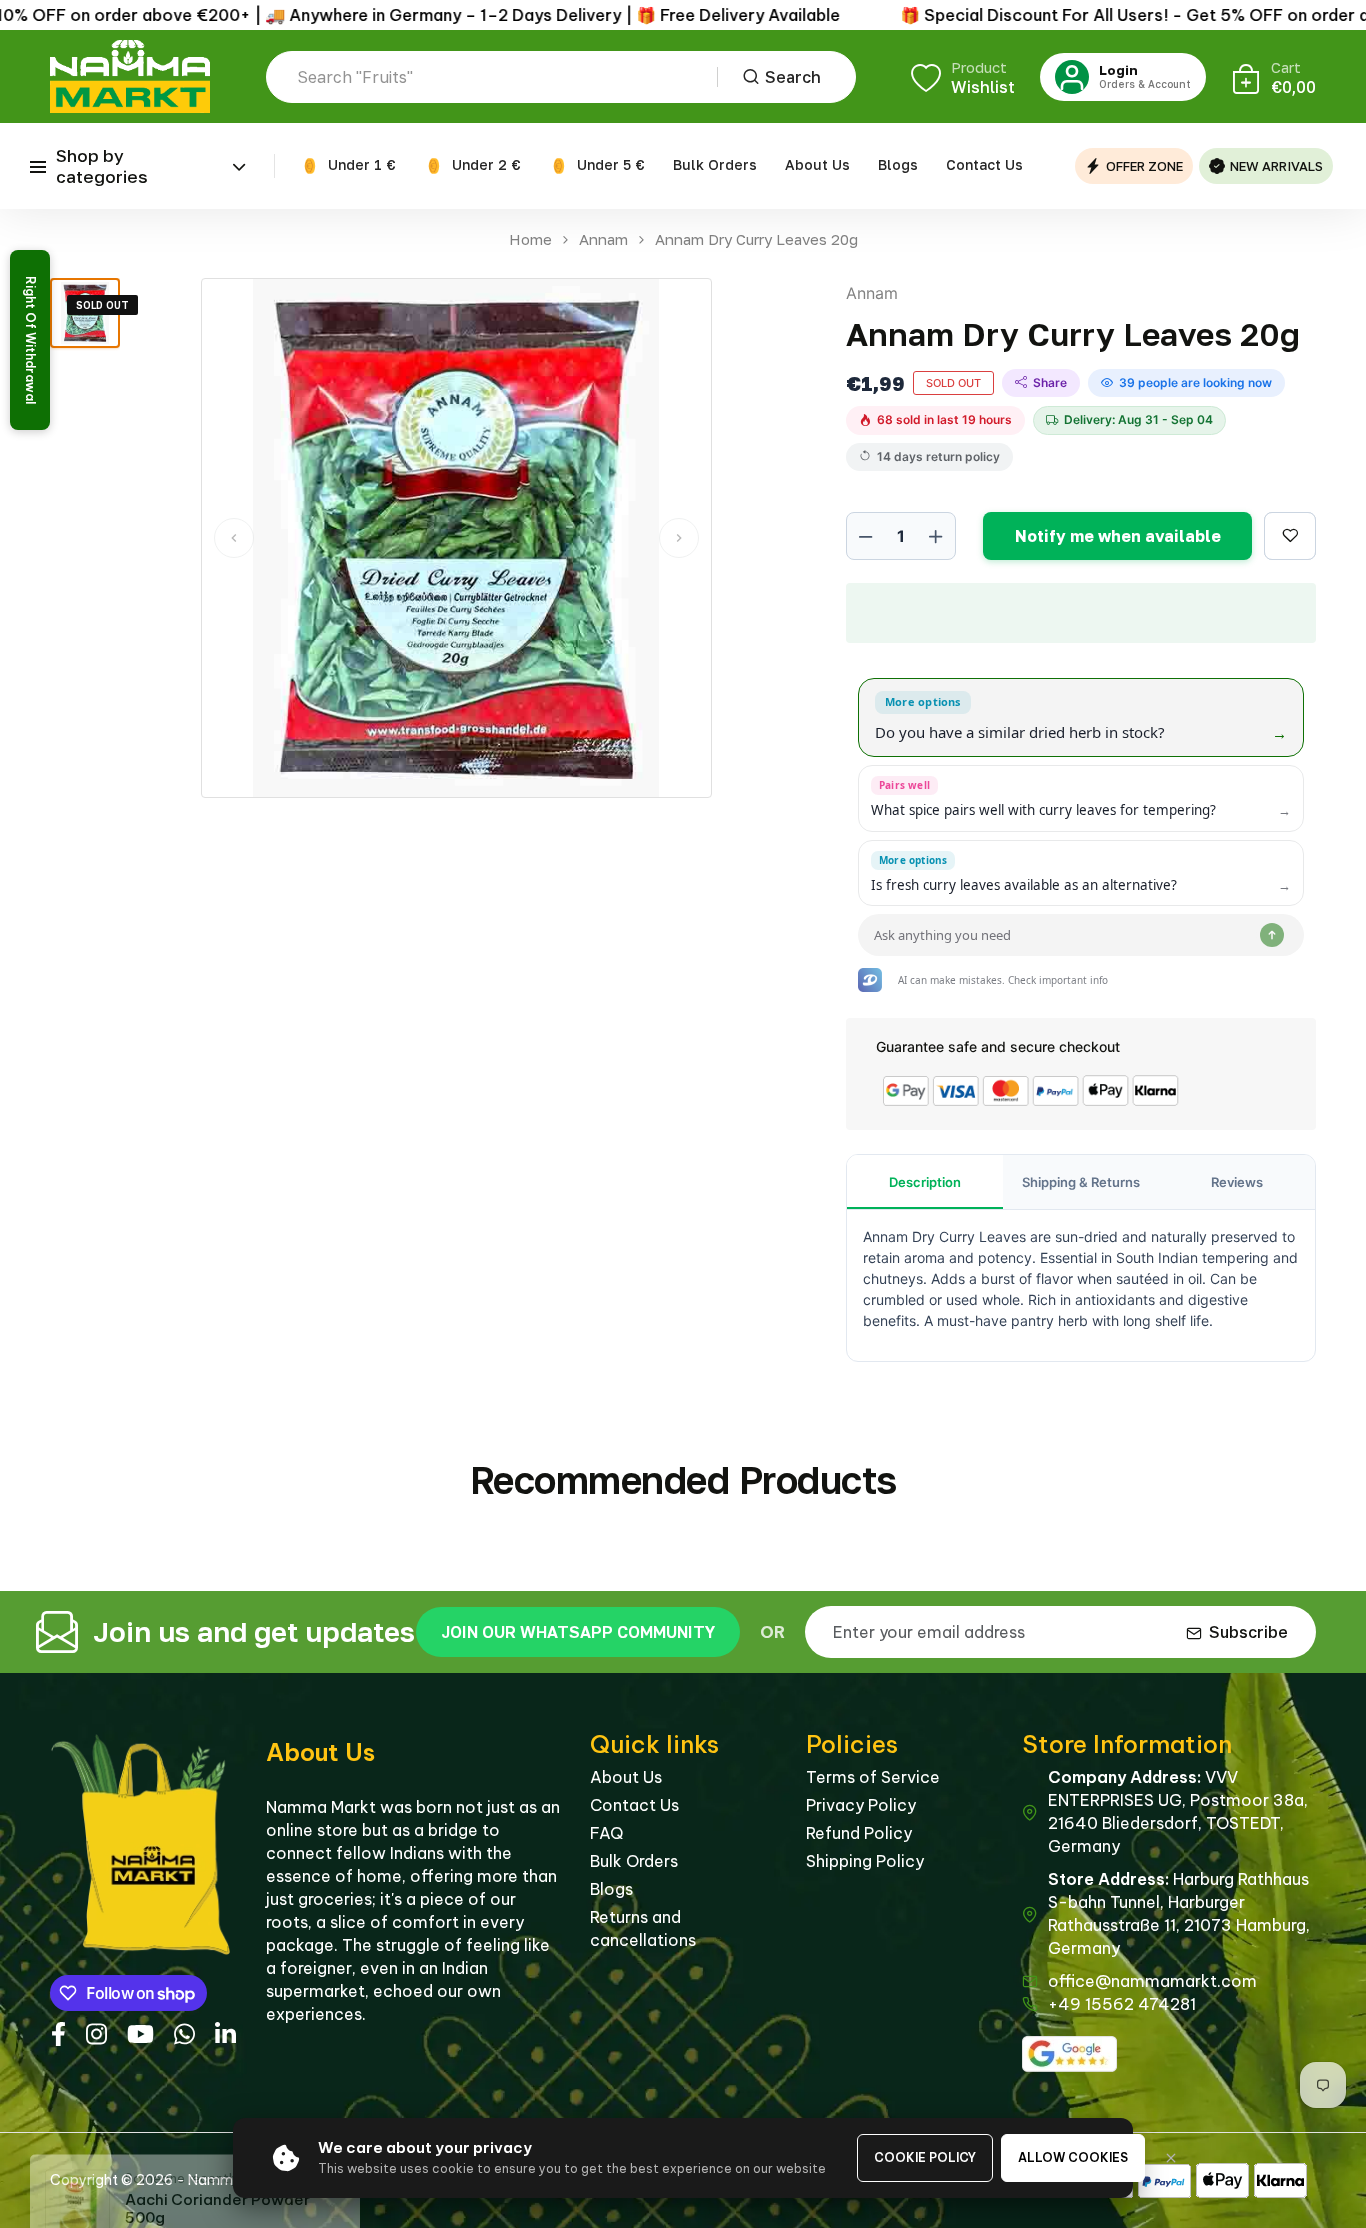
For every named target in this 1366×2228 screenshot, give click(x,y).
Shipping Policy (865, 1861)
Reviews (1237, 1182)
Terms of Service (873, 1777)
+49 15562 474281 (1122, 2004)
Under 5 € (611, 164)
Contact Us (984, 164)
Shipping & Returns (1081, 1182)
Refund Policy (859, 1833)
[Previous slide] (234, 538)
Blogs (898, 164)
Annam (603, 239)
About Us (817, 164)
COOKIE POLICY (925, 2157)
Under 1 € (362, 164)
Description (925, 1182)
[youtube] (140, 2032)
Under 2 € (486, 164)
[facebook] (58, 2032)
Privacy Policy (861, 1805)
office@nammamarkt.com (1152, 1981)
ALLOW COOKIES (1073, 2157)
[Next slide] (679, 538)
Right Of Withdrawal (30, 340)
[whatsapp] (184, 2032)
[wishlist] (1290, 536)
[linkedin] (225, 2032)
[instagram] (96, 2032)
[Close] (1171, 2158)
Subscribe (1248, 1632)
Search (793, 77)
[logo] (130, 76)
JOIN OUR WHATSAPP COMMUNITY (578, 1632)
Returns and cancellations (643, 1928)
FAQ (606, 1833)
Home (530, 239)
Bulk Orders (715, 164)
